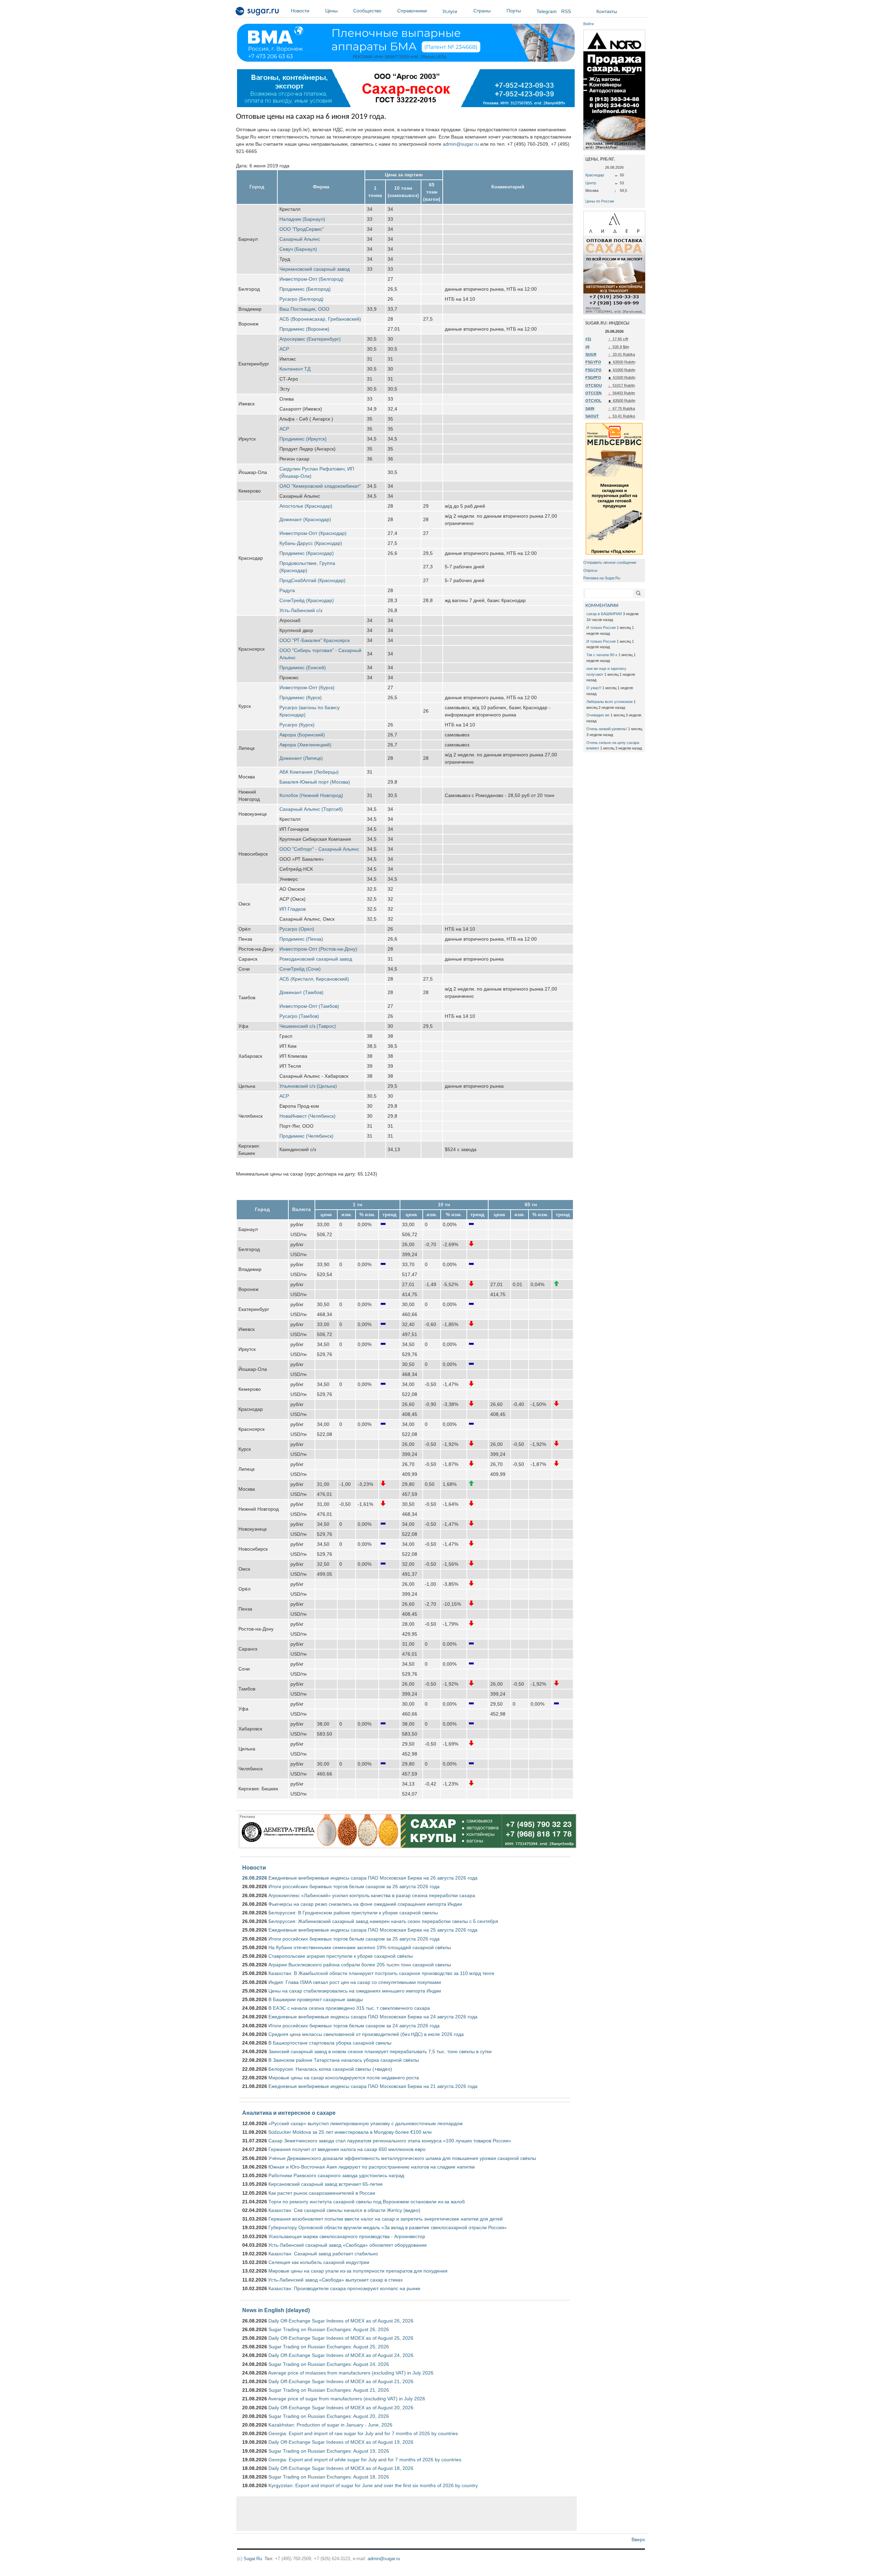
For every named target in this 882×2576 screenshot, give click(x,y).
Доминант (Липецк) (301, 758)
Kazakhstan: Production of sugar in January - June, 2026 (330, 2425)
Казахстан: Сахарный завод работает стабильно (323, 2254)
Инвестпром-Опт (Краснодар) (313, 533)
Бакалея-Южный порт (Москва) (315, 782)
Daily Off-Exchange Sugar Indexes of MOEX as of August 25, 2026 (341, 2338)
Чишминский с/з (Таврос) (308, 1026)
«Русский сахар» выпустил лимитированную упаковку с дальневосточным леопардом (366, 2123)
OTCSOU (594, 385)
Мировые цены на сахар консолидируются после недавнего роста (344, 2078)
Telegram (547, 11)
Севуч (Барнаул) (298, 249)
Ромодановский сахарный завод (316, 959)
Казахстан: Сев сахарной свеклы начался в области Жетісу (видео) (344, 2210)
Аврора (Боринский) (302, 735)
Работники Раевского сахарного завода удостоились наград (336, 2175)
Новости (300, 11)
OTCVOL (593, 401)
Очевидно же (598, 715)
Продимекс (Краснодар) (307, 553)
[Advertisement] (407, 2514)
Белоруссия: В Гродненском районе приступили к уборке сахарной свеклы (353, 1913)
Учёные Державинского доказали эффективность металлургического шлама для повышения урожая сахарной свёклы (402, 2158)
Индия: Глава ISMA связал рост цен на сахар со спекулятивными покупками (355, 1982)
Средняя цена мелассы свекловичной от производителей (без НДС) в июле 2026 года (366, 2034)
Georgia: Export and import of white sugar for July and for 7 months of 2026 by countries (365, 2460)
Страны (482, 11)
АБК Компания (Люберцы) (309, 772)
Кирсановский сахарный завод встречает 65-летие (326, 2184)
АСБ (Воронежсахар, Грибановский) (320, 319)
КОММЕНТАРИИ (602, 606)
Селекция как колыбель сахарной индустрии (319, 2262)
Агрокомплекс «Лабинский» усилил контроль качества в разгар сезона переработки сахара (372, 1895)
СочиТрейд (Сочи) (300, 969)
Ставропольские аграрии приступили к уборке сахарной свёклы (341, 1956)
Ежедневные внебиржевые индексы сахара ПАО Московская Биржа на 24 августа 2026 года (373, 2017)
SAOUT (592, 416)
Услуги (450, 11)
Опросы (590, 570)
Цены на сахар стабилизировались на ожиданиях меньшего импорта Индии (355, 1991)
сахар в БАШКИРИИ (604, 614)
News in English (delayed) (276, 2310)
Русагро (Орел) (297, 929)
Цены (331, 11)
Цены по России (600, 201)
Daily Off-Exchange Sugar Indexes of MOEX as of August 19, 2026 (341, 2442)
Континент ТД (295, 369)
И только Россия (601, 628)
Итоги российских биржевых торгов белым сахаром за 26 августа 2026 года (354, 1886)
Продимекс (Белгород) (305, 289)
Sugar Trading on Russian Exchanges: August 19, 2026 (329, 2451)
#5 (587, 347)
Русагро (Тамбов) (299, 1016)
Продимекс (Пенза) (301, 939)
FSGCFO (593, 370)
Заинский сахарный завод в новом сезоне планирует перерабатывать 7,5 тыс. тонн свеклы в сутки (380, 2051)
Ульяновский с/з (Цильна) (308, 1086)
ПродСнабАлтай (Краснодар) (312, 580)
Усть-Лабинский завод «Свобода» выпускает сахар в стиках (335, 2280)
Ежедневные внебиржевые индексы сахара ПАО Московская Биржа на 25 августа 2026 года (373, 1930)
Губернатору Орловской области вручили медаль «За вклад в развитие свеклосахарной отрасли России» (388, 2227)
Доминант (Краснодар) (305, 519)
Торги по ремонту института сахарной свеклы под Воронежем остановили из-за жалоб (367, 2202)
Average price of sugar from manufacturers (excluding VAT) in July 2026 (347, 2399)
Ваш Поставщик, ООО (304, 309)
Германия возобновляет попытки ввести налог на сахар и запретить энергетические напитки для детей (386, 2219)
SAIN (590, 408)
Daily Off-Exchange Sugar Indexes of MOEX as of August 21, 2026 (341, 2381)
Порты (514, 11)
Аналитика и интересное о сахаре (289, 2113)
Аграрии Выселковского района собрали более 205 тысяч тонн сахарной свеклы (360, 1965)
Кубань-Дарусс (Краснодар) (311, 543)
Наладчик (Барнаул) (302, 219)
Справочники (412, 11)
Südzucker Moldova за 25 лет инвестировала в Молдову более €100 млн (350, 2132)
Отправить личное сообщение (610, 562)
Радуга (287, 590)
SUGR (591, 354)
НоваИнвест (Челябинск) (307, 1116)
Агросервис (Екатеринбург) (310, 339)
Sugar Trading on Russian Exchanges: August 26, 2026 (329, 2329)
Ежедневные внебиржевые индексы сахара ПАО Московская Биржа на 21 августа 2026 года (373, 2086)
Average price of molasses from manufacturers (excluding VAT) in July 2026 (351, 2373)
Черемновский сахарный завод (315, 269)
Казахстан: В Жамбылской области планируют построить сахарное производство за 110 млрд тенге (381, 1973)
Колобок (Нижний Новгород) (311, 795)
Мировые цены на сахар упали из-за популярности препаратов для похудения (358, 2271)
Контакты (607, 11)
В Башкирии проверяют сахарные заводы (316, 1999)
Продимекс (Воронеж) (304, 329)
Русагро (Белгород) (301, 299)
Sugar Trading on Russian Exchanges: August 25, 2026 (329, 2347)
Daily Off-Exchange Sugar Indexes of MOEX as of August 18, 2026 (341, 2468)
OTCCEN (593, 393)
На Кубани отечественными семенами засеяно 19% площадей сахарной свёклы (360, 1947)
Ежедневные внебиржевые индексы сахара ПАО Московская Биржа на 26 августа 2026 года (373, 1878)
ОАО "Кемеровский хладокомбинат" (320, 486)
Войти (588, 24)
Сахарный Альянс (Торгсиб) (311, 809)
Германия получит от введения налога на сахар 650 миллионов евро (347, 2149)
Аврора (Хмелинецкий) (305, 745)
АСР (284, 349)
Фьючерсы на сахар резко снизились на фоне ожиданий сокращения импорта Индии (365, 1904)
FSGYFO (593, 362)
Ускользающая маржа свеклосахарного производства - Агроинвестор (347, 2236)
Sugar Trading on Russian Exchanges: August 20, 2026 (329, 2416)
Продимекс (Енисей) (303, 668)
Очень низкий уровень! (607, 729)
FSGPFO (593, 377)
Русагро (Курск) (297, 725)
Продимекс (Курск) (301, 697)
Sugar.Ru (253, 2559)
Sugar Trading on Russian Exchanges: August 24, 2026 (329, 2364)
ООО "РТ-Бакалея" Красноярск (315, 640)
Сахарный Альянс (300, 239)
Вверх (638, 2539)
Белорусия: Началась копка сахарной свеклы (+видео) (330, 2069)
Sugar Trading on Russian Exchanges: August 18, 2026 (329, 2477)
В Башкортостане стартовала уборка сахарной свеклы (330, 2043)
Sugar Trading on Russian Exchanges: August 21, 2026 (329, 2390)
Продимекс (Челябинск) (306, 1136)
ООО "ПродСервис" (302, 229)
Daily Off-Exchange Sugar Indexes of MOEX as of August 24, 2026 (341, 2355)
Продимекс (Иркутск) (303, 439)
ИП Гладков (293, 909)
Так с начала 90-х (602, 655)
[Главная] (258, 12)
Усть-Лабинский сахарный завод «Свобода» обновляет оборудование (348, 2245)
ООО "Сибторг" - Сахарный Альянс (319, 849)
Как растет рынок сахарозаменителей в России (322, 2193)
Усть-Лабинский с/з (301, 610)
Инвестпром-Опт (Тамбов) (309, 1006)
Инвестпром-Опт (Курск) (307, 687)
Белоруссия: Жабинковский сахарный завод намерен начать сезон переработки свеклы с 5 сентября (383, 1921)
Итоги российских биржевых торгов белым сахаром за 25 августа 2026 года (354, 1939)
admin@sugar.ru (461, 144)
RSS (566, 11)
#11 (588, 339)
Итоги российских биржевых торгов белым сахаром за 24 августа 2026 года (354, 2026)
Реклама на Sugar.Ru (602, 578)
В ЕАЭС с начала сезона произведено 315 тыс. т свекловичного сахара (349, 2008)
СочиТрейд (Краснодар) (307, 600)
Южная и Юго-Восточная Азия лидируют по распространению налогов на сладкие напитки (372, 2167)
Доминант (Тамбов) (301, 992)
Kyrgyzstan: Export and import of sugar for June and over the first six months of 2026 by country (373, 2485)
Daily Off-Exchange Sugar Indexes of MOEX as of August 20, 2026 (341, 2408)
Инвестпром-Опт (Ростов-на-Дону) (318, 949)
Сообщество (367, 11)
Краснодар (595, 175)
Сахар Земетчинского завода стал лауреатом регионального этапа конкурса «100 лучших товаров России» (390, 2141)
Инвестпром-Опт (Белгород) (311, 279)
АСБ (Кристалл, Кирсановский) (314, 979)
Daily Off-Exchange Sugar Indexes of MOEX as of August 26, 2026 (341, 2321)
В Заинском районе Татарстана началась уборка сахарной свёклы (344, 2060)
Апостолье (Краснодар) (306, 506)
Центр (591, 183)
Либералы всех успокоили (609, 702)
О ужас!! (594, 688)
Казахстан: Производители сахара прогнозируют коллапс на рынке (344, 2288)
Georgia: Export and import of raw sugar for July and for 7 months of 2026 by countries (363, 2433)
